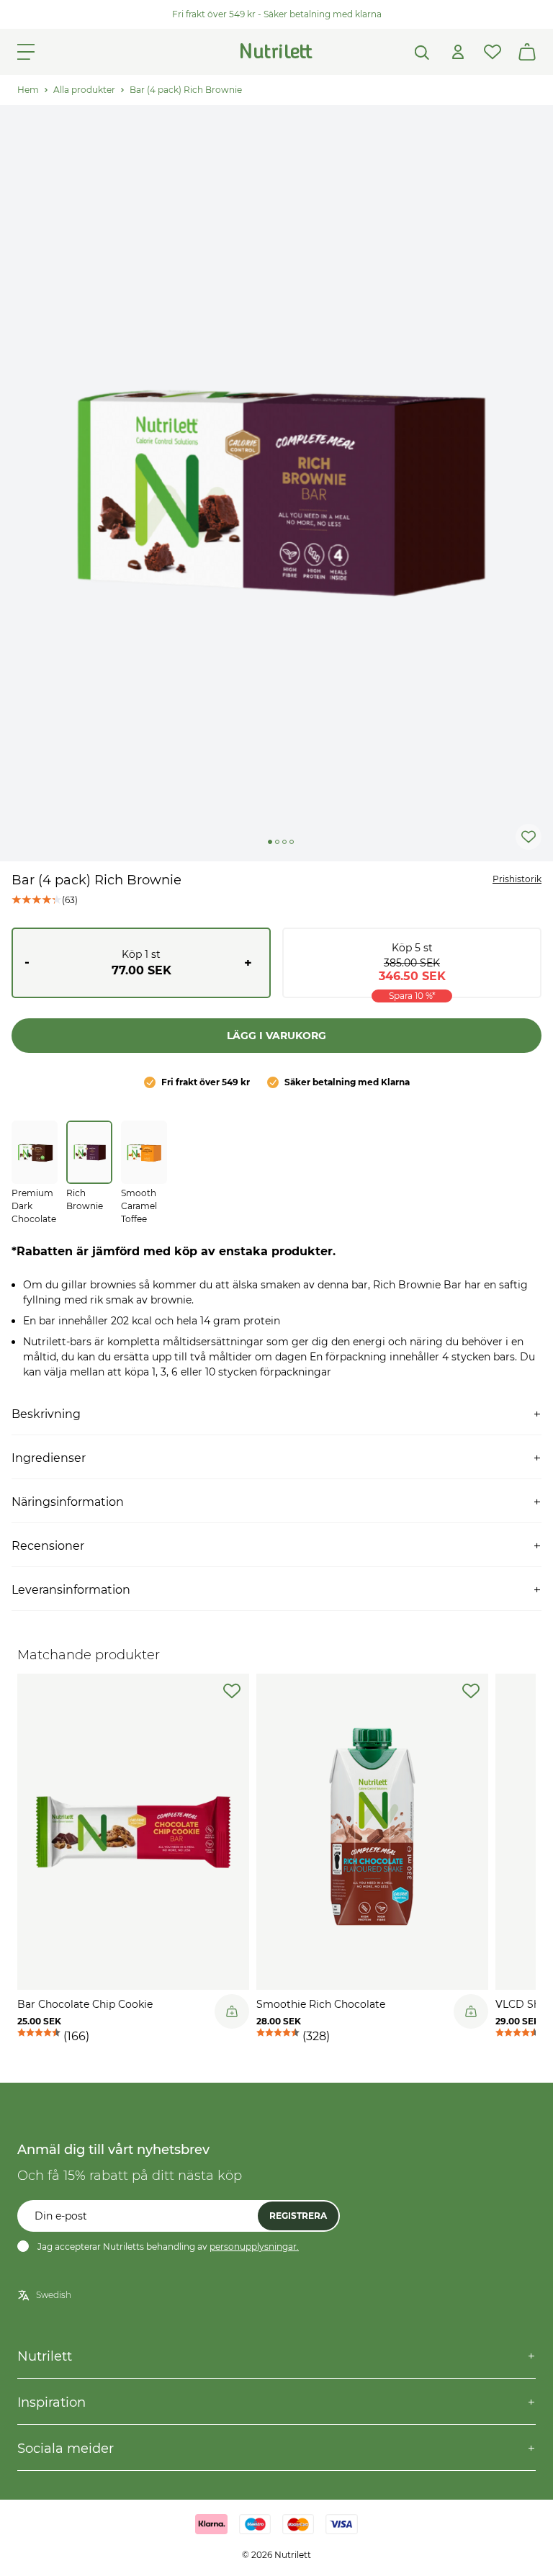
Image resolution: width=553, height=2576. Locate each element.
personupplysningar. (254, 2247)
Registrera (298, 2216)
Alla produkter (84, 90)
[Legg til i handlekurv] (232, 2011)
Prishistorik (517, 879)
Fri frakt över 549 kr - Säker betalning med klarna (277, 14)
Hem (28, 90)
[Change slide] (270, 842)
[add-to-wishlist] (232, 1691)
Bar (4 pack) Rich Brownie (186, 90)
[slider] (276, 483)
